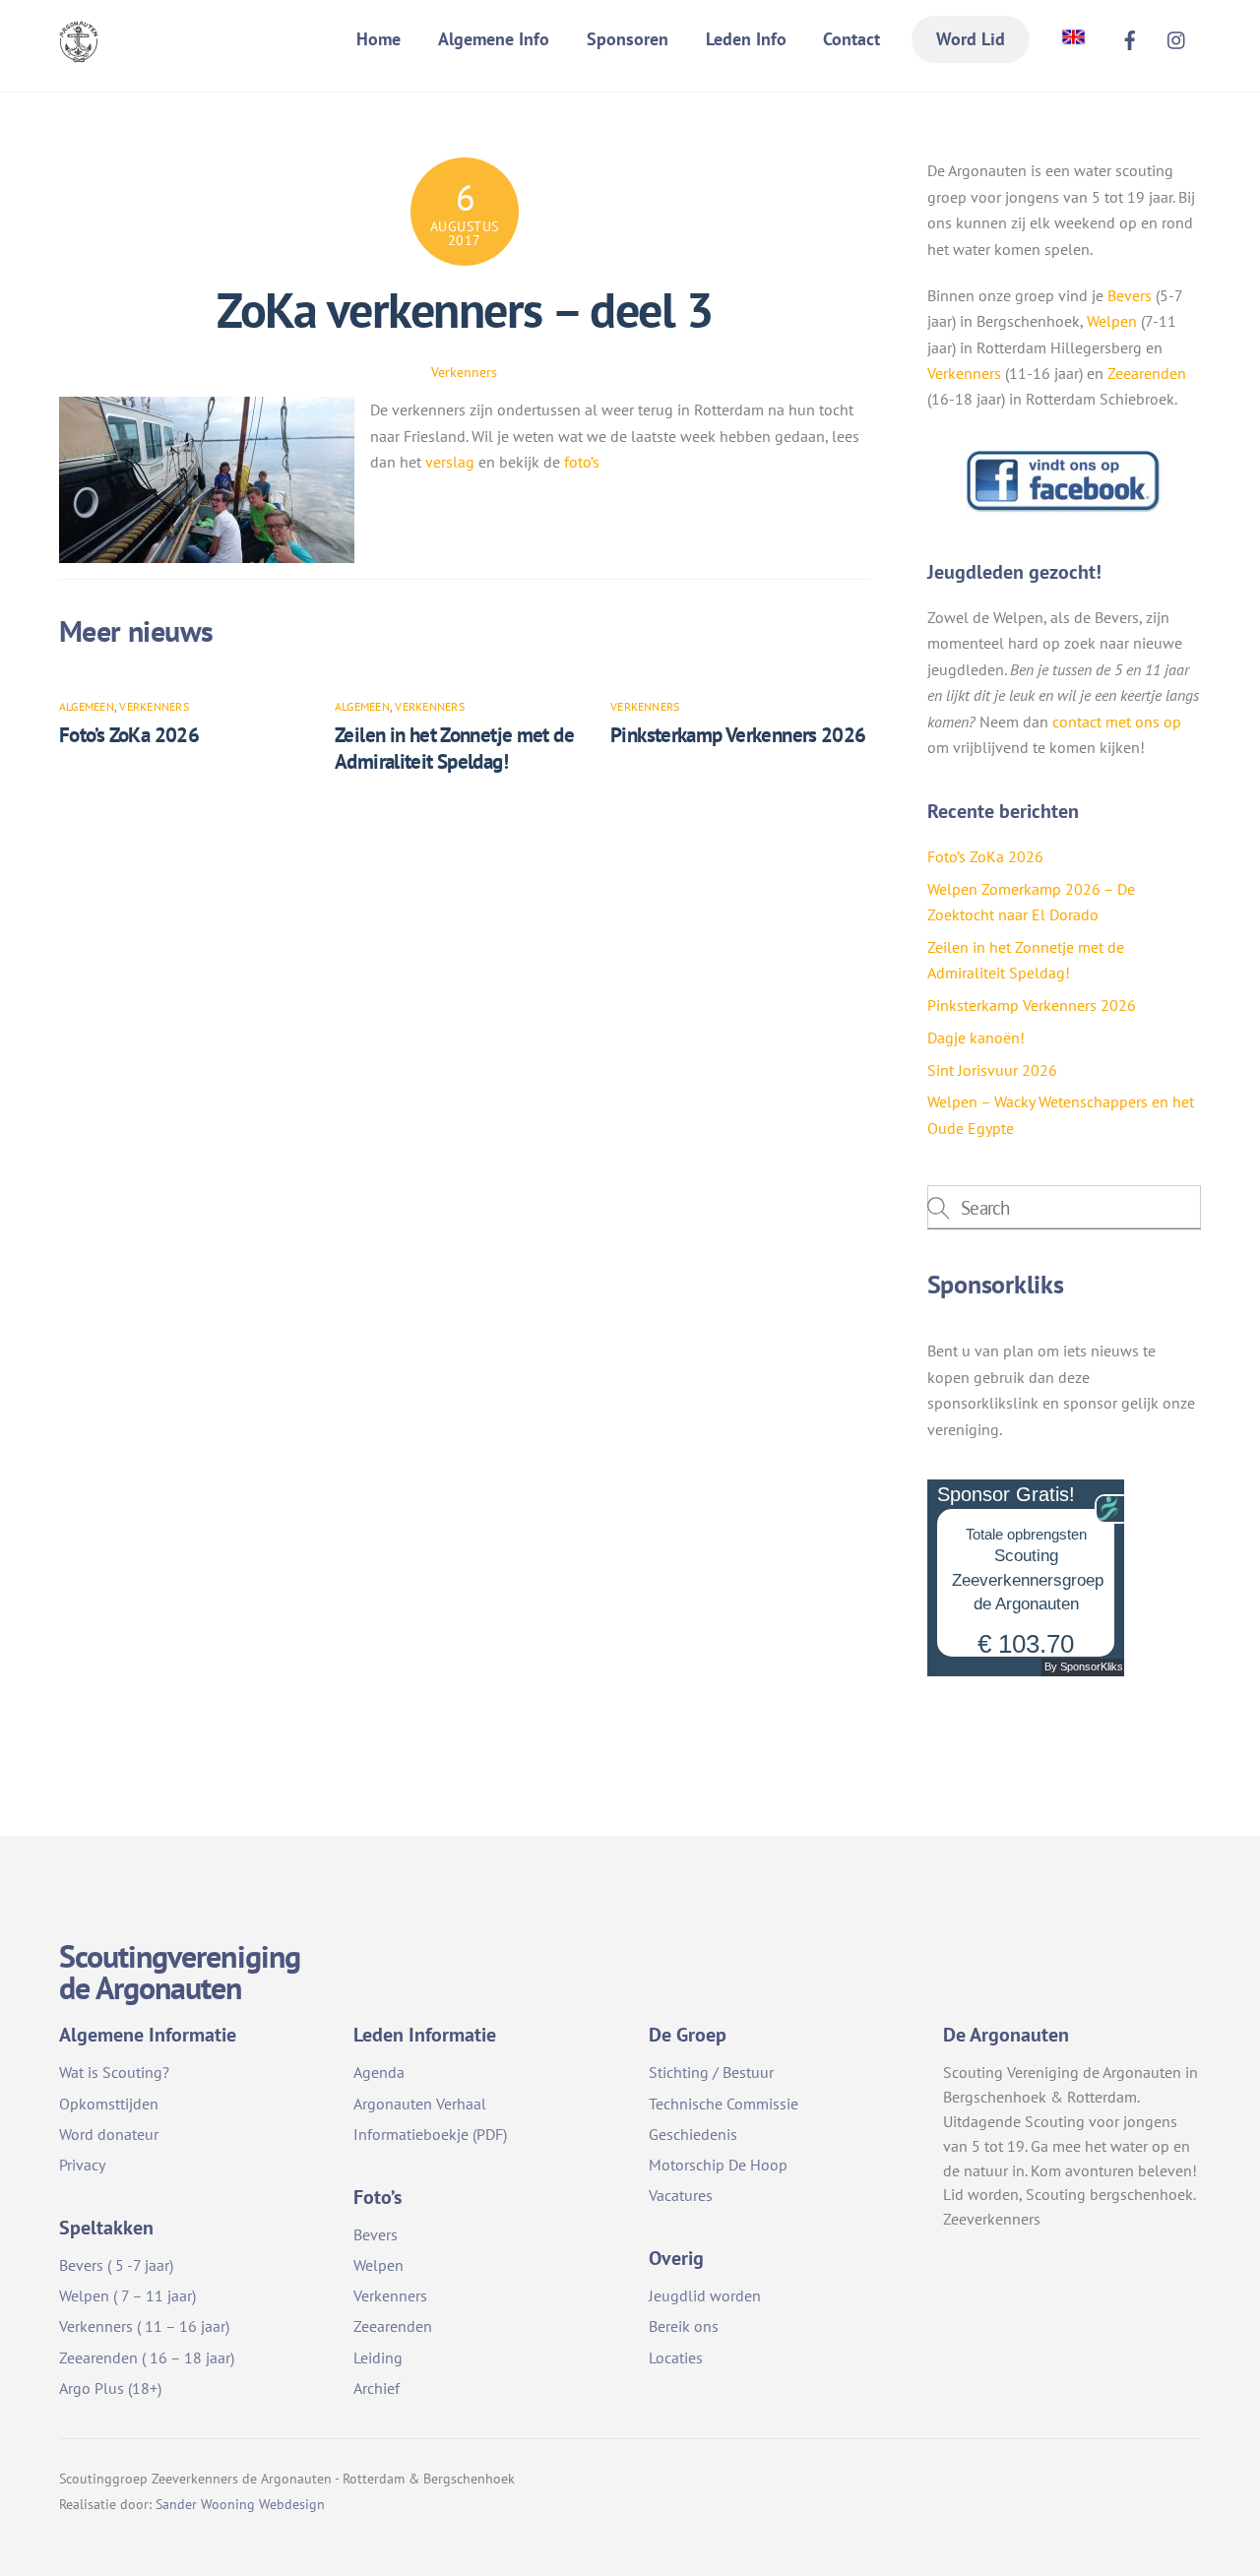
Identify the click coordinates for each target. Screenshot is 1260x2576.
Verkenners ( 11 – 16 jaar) (144, 2326)
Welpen (1112, 321)
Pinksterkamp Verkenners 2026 (738, 735)
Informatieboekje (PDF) (430, 2134)
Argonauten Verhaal (420, 2104)
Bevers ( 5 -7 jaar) (116, 2265)
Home (378, 39)
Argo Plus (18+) (110, 2388)
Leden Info (746, 39)
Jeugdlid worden (705, 2295)
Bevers (1130, 295)
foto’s (582, 462)
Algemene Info (494, 39)
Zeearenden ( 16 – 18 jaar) (147, 2357)
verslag (452, 462)
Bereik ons (684, 2326)
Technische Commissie (724, 2104)
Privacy (82, 2165)
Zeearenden (1147, 373)
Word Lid (971, 39)
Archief (377, 2388)
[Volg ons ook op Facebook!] (1064, 508)
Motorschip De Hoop (718, 2165)
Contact (851, 39)
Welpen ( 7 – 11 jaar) (127, 2295)
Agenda (379, 2072)
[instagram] (1177, 37)
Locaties (676, 2357)
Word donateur (109, 2134)
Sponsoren (628, 39)
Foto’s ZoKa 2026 (129, 735)
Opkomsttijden (109, 2104)
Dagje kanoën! (976, 1037)
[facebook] (1130, 37)
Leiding (378, 2357)
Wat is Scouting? (114, 2072)
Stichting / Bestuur (711, 2072)
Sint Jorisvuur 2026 (992, 1070)
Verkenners (464, 372)
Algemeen (87, 706)
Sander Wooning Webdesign (240, 2504)
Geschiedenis (693, 2134)
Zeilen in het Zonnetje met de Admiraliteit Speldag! (454, 748)
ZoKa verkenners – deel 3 (464, 310)
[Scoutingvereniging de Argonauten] (79, 50)
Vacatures (681, 2195)
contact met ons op (1117, 722)
